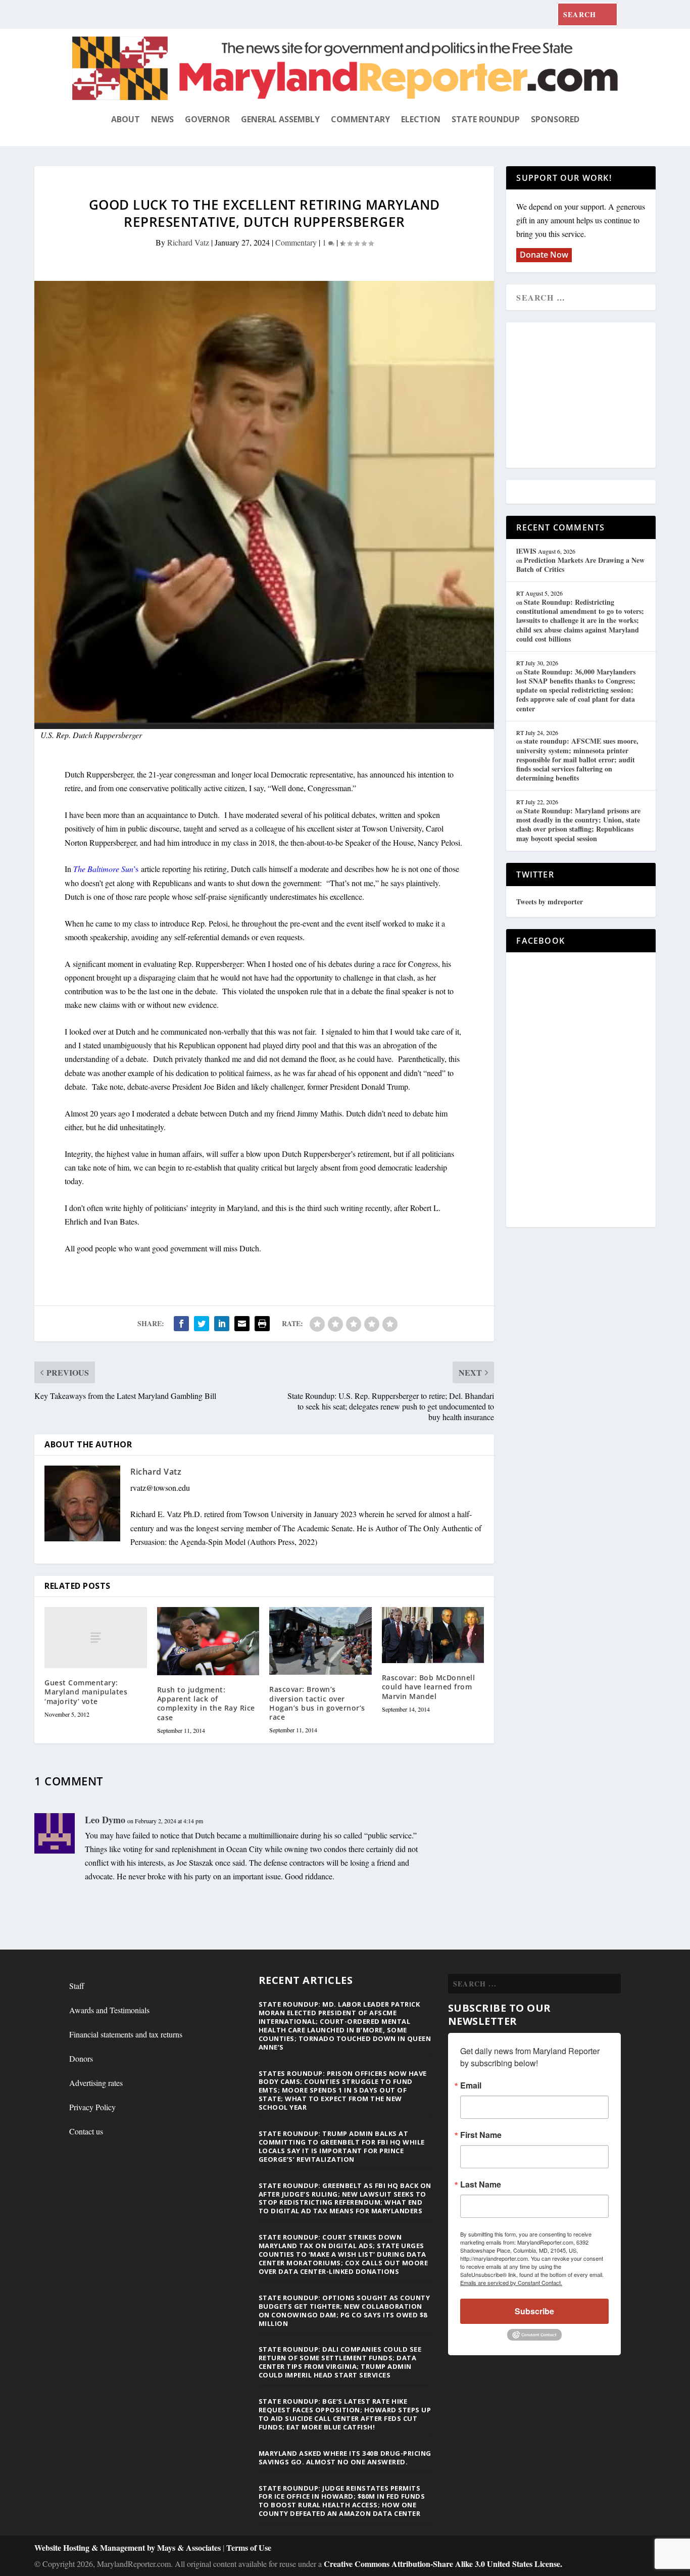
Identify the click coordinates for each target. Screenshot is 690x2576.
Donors (81, 2058)
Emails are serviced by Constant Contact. (511, 2282)
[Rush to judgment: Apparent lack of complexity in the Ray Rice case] (208, 1641)
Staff (77, 1986)
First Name (481, 2135)
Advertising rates (96, 2083)
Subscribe (534, 2311)
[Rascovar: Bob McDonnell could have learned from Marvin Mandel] (433, 1635)
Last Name (481, 2184)
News (162, 119)
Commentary (360, 119)
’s (106, 869)
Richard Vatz (188, 242)
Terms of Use (249, 2547)
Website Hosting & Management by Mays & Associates (129, 2547)
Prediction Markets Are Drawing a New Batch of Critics (580, 565)
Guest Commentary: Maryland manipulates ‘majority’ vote (86, 1692)
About (126, 119)
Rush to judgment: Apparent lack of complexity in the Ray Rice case (206, 1704)
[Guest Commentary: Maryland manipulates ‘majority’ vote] (96, 1638)
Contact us (86, 2131)
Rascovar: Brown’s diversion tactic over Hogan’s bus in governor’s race (317, 1703)
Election (421, 119)
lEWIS (526, 551)
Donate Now (544, 255)
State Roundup (486, 119)
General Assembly (280, 119)
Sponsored (555, 119)
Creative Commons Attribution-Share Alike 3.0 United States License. (443, 2564)
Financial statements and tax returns (126, 2034)
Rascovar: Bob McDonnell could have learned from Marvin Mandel (429, 1687)
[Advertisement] (589, 396)
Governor (207, 119)
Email (471, 2085)
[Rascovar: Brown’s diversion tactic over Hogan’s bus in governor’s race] (321, 1641)
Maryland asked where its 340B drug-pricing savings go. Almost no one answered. (345, 2458)
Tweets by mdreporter (550, 902)
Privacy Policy (92, 2107)
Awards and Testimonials (109, 2010)
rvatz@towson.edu (160, 1488)
